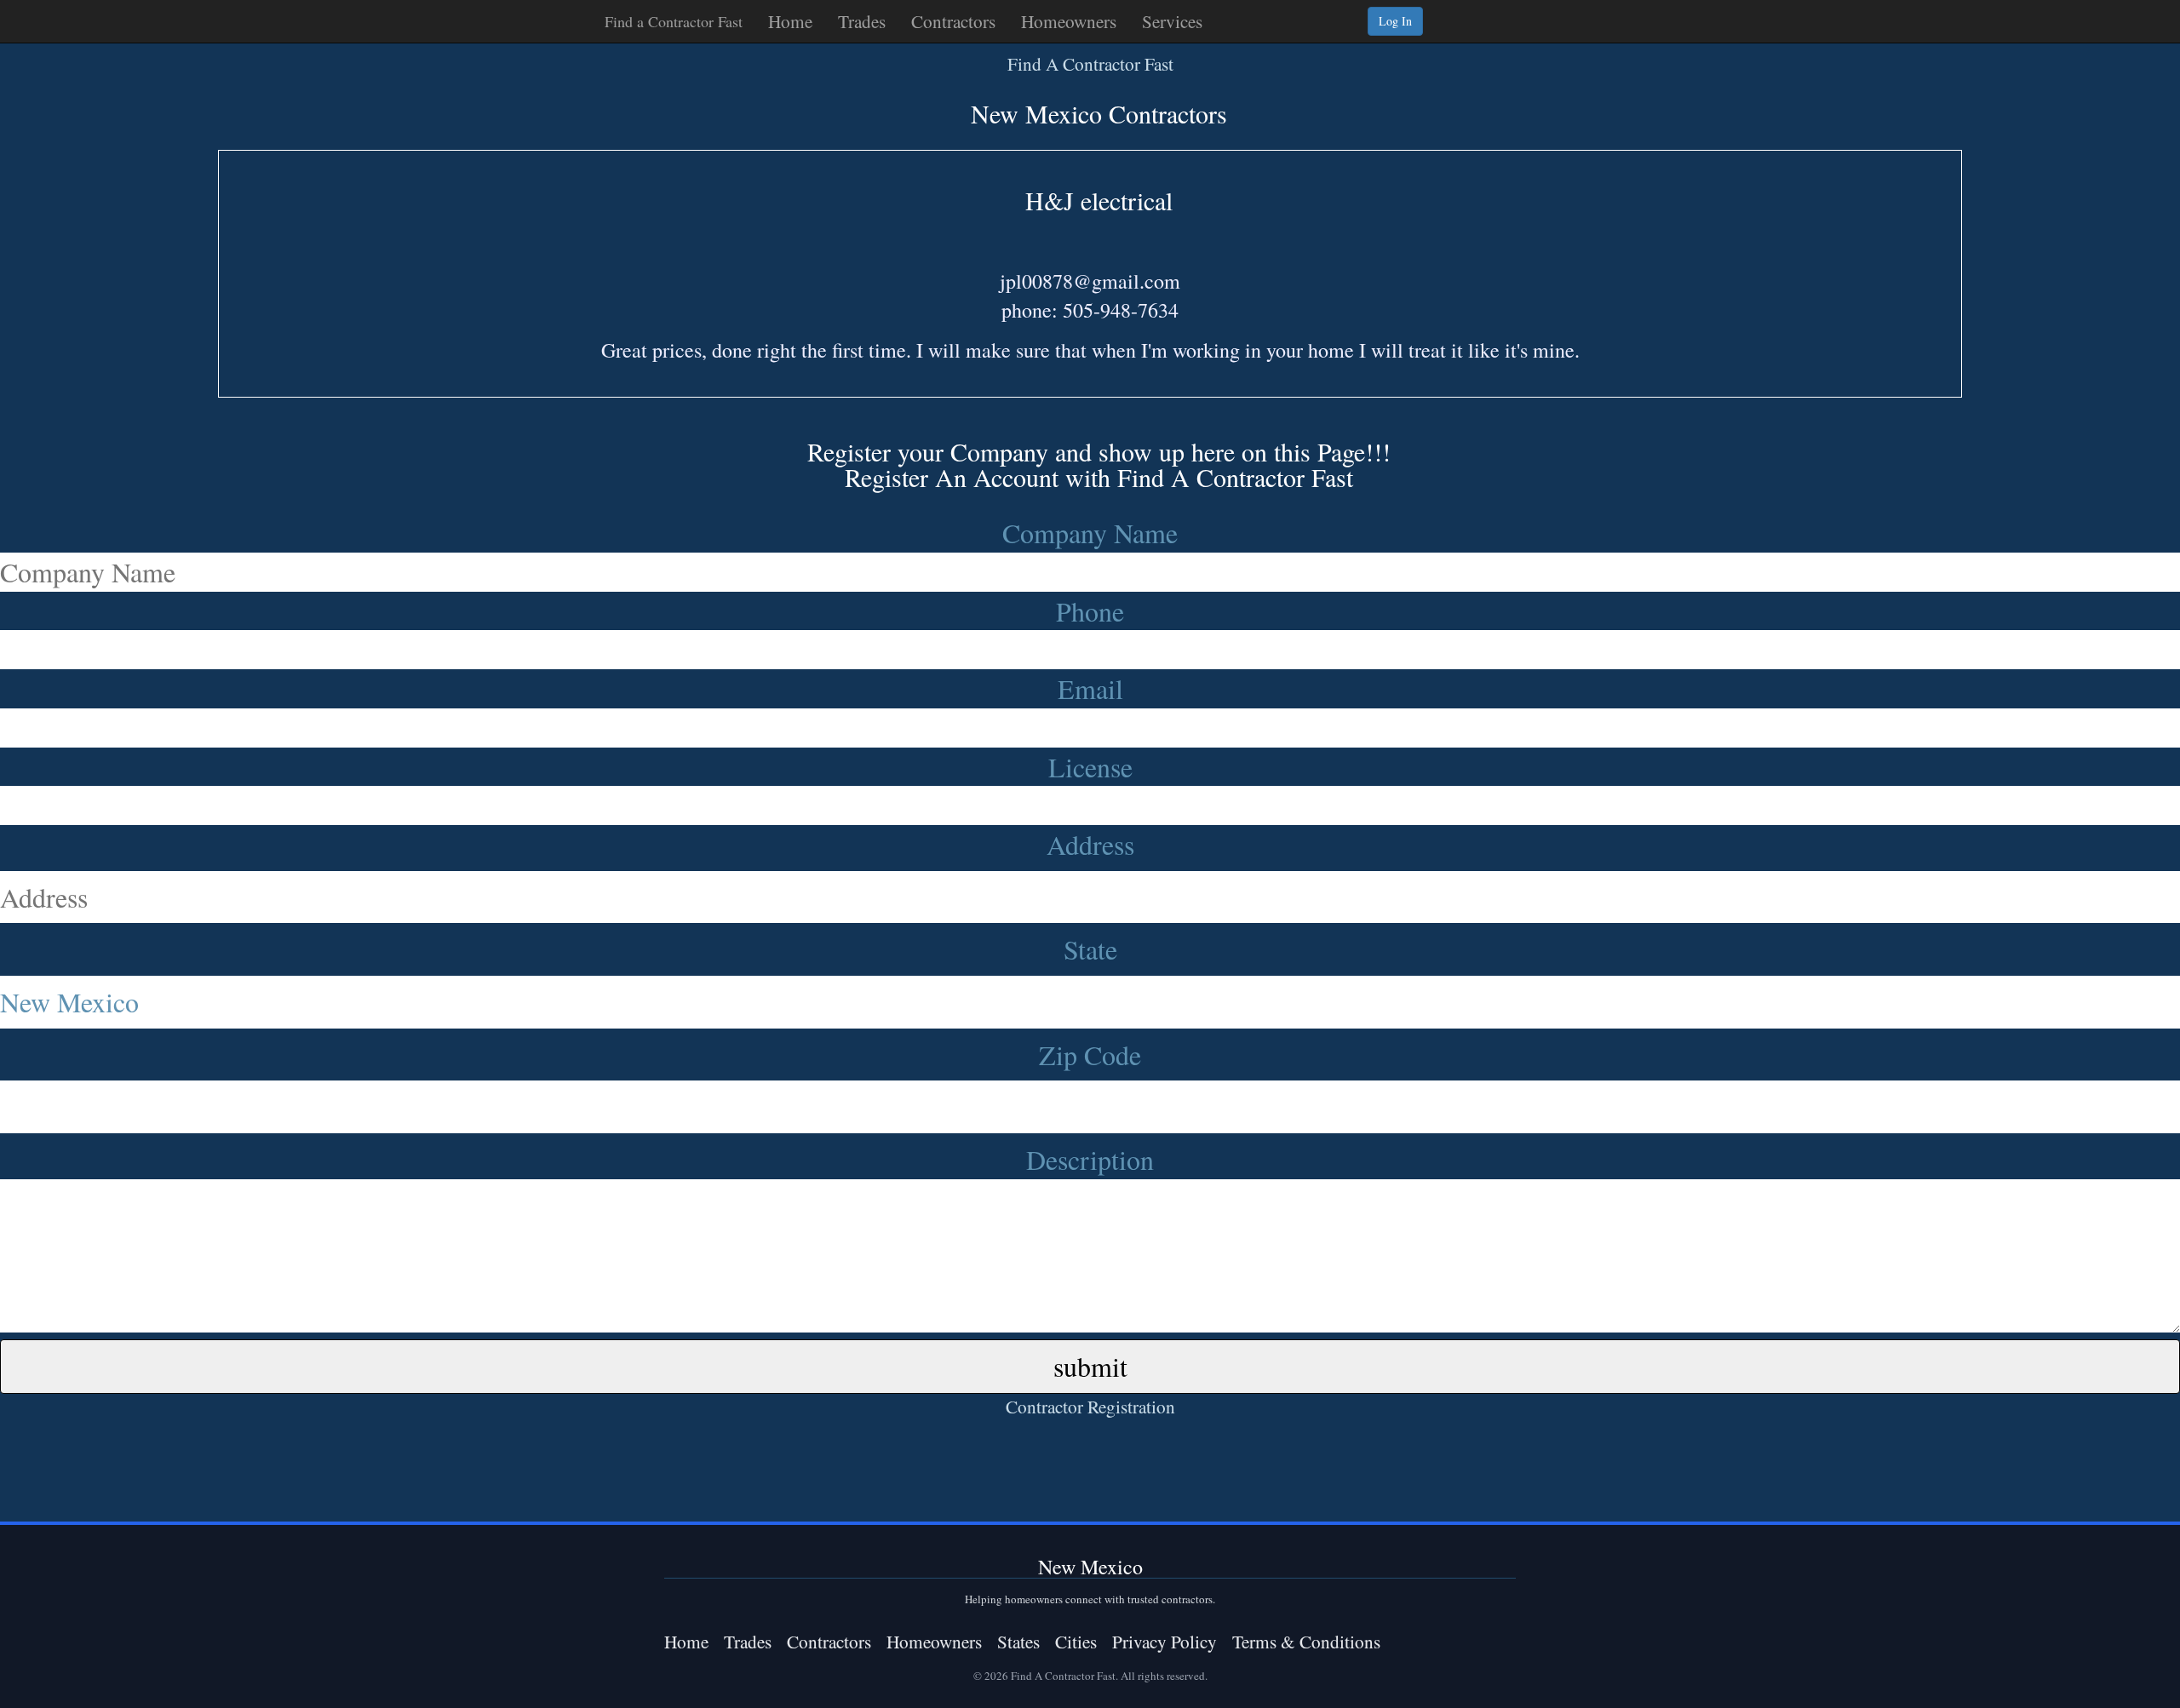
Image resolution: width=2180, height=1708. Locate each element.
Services (1172, 21)
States (1018, 1641)
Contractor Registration (1090, 1406)
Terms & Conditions (1306, 1641)
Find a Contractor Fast (674, 21)
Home (790, 21)
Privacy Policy (1165, 1641)
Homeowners (1069, 21)
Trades (862, 21)
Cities (1076, 1641)
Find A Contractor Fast (1090, 63)
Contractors (953, 21)
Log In (1395, 21)
